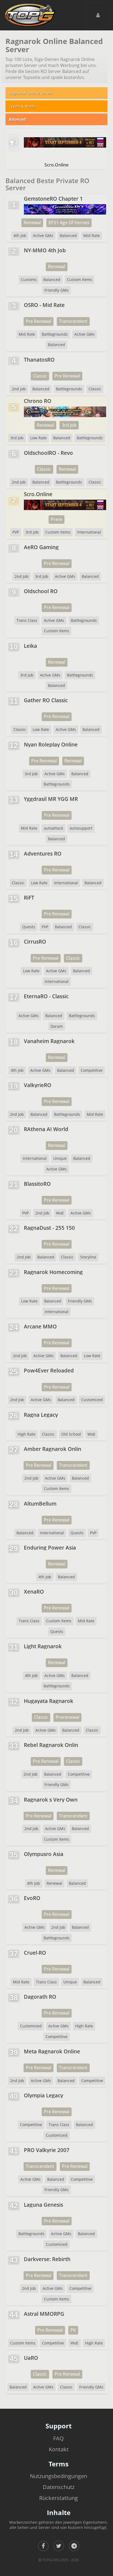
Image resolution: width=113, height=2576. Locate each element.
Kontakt (59, 2449)
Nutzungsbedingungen (59, 2476)
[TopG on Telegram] (74, 2546)
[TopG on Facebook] (43, 2546)
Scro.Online (56, 165)
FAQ (59, 2438)
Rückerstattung (59, 2498)
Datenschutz (59, 2487)
